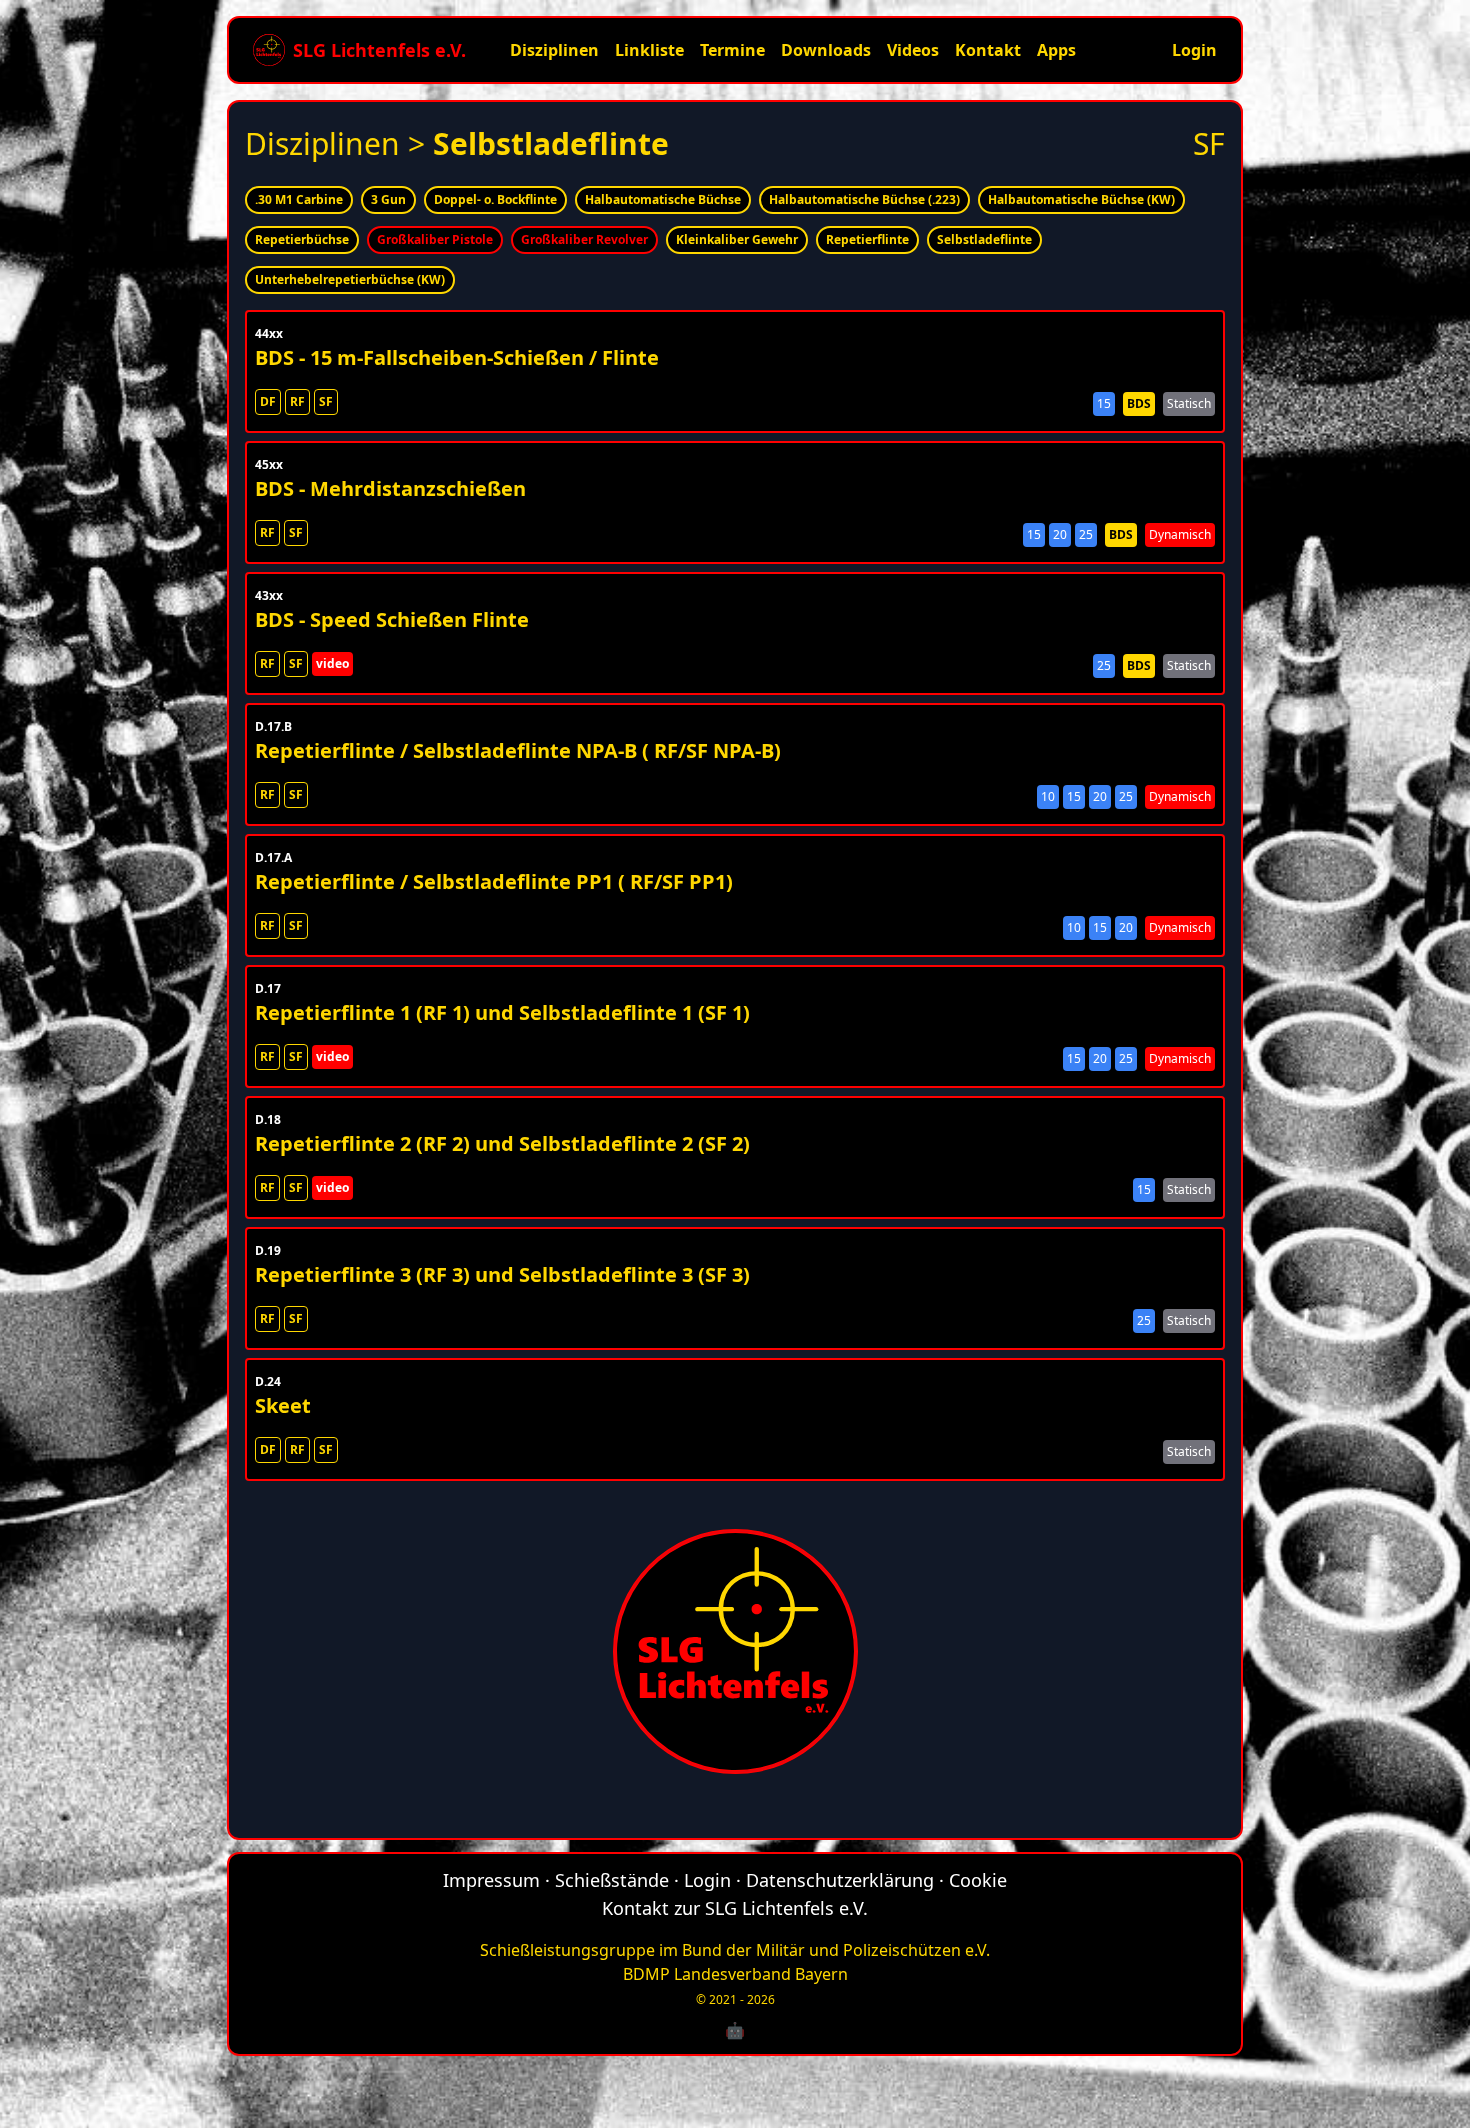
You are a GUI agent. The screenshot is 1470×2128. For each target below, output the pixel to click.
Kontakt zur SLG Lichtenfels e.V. (735, 1908)
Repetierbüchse (302, 239)
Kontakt (988, 50)
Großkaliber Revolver (584, 239)
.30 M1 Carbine (299, 199)
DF (268, 401)
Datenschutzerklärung (840, 1880)
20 (1060, 534)
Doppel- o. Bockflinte (495, 199)
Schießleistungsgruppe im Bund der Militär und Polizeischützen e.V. (735, 1950)
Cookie (978, 1880)
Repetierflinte (867, 239)
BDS (1139, 403)
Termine (732, 50)
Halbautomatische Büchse (663, 199)
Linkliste (649, 50)
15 (1104, 403)
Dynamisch (1180, 534)
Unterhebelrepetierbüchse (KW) (350, 279)
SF (326, 401)
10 (1048, 796)
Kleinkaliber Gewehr (737, 239)
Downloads (826, 50)
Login (1194, 50)
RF (297, 401)
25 (1086, 534)
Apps (1056, 50)
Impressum (491, 1880)
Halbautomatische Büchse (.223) (864, 199)
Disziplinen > (457, 143)
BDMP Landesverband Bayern (735, 1974)
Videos (913, 50)
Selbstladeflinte (984, 239)
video (332, 663)
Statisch (1189, 403)
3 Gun (388, 199)
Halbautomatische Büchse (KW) (1081, 199)
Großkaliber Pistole (435, 239)
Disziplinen (554, 50)
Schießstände (612, 1880)
